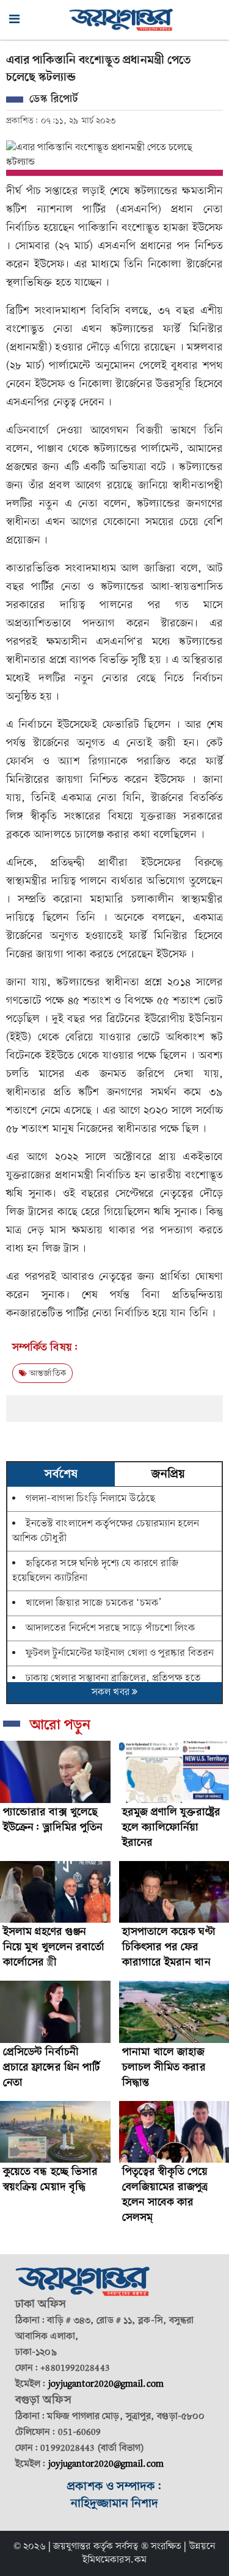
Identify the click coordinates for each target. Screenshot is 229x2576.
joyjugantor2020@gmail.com (106, 2384)
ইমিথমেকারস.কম (114, 2560)
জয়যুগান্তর (72, 2547)
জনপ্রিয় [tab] (168, 1475)
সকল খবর (112, 1693)
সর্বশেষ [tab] (61, 1475)
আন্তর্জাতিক (46, 1373)
